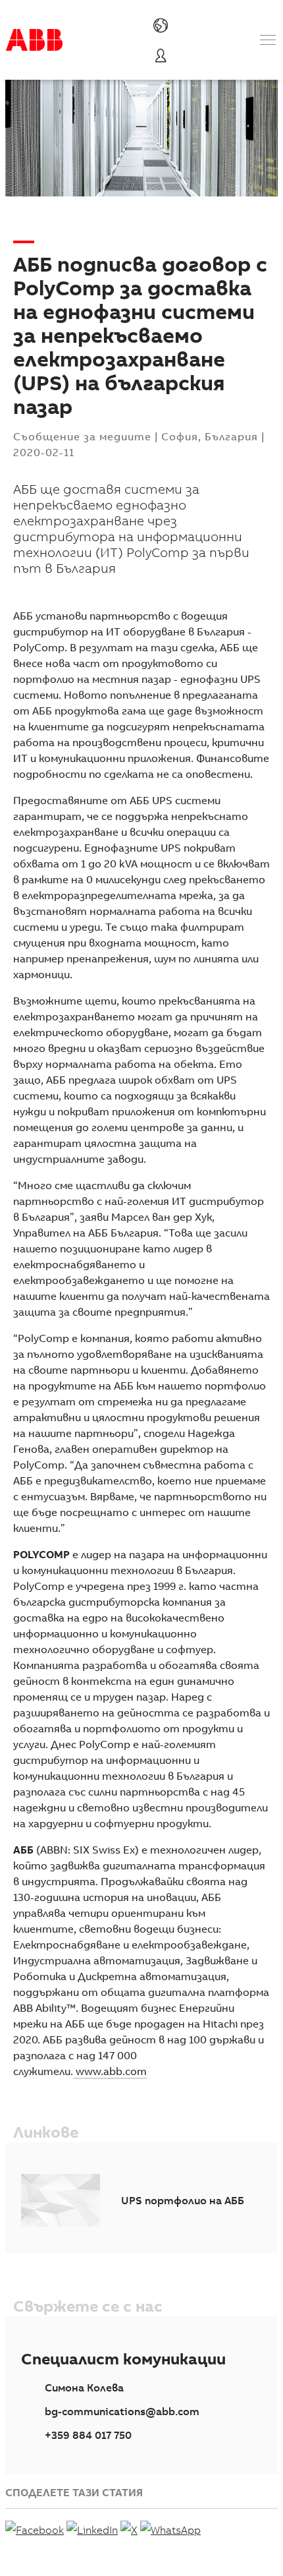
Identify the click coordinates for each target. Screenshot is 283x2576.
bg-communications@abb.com (122, 2411)
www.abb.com (110, 2071)
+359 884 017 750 (88, 2435)
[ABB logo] (34, 40)
